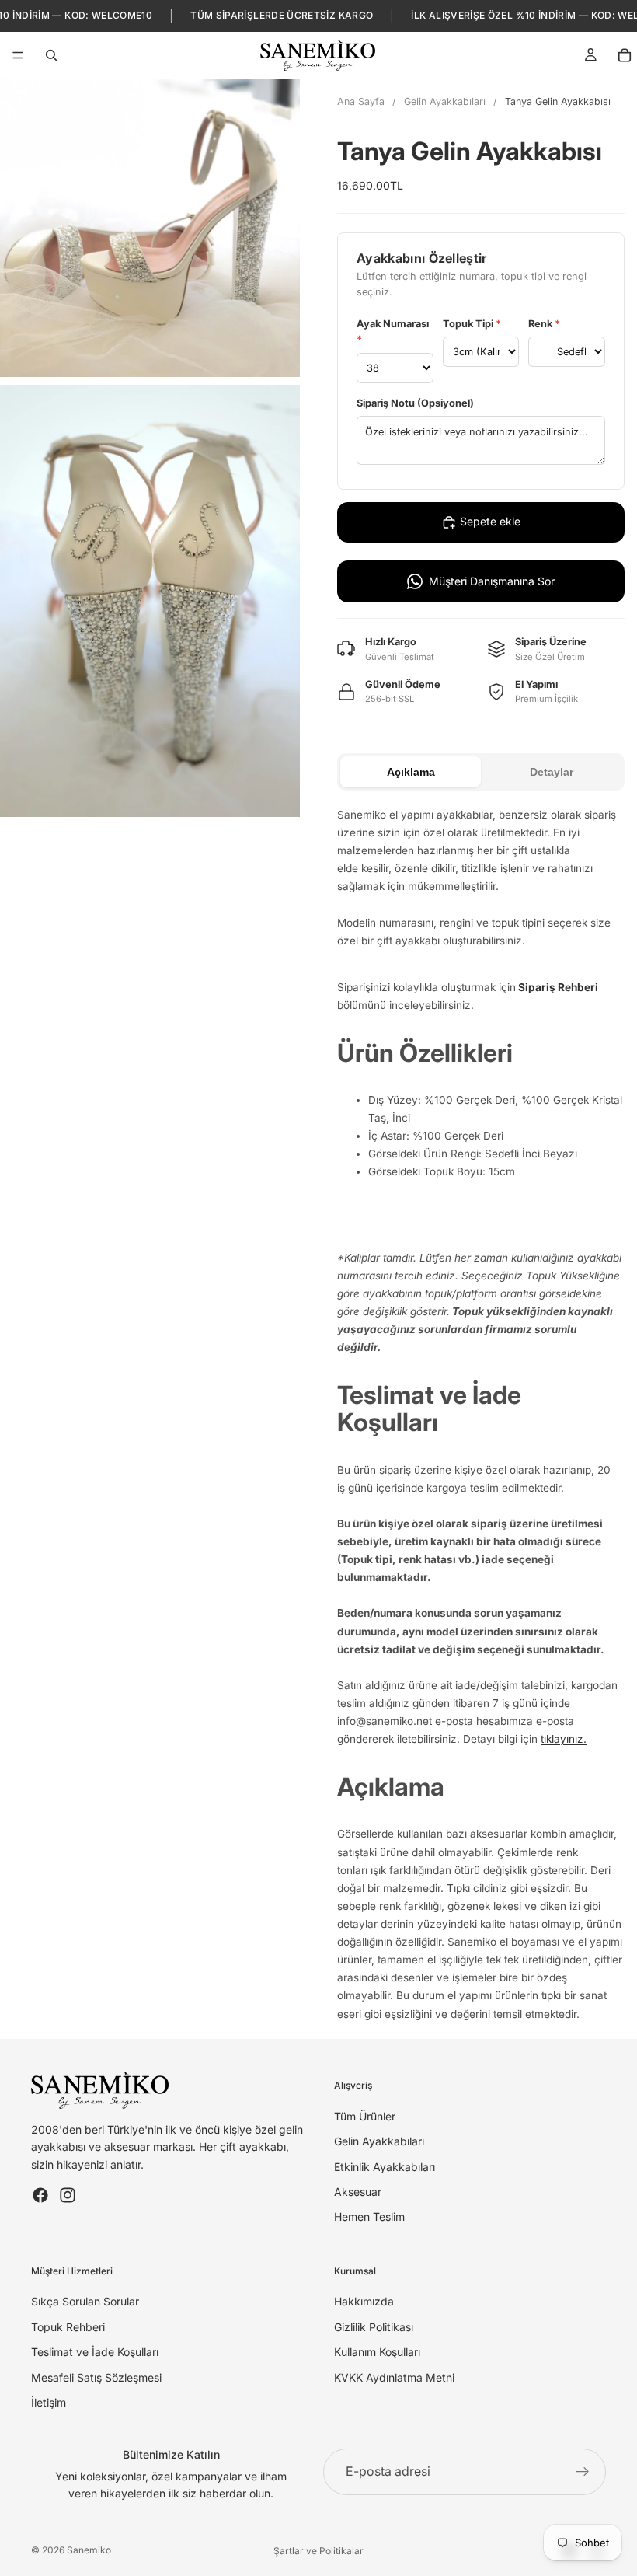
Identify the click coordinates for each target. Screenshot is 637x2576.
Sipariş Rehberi (557, 987)
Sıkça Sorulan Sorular (85, 2301)
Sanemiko (89, 2550)
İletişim (49, 2402)
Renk (544, 324)
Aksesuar (358, 2192)
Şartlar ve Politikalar (318, 2551)
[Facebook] (40, 2195)
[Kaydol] (583, 2472)
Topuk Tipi (472, 324)
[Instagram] (68, 2195)
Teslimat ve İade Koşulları (95, 2352)
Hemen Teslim (369, 2216)
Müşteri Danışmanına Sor (492, 581)
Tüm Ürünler (365, 2116)
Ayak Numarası (393, 332)
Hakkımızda (364, 2301)
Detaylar (552, 772)
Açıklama (411, 772)
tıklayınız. (564, 1739)
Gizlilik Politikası (374, 2327)
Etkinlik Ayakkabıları (385, 2167)
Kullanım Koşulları (377, 2352)
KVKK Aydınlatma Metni (394, 2377)
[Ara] (51, 55)
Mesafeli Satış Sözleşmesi (96, 2377)
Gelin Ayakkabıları (445, 101)
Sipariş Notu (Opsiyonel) (415, 403)
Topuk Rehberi (68, 2327)
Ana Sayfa (361, 101)
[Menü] (18, 55)
